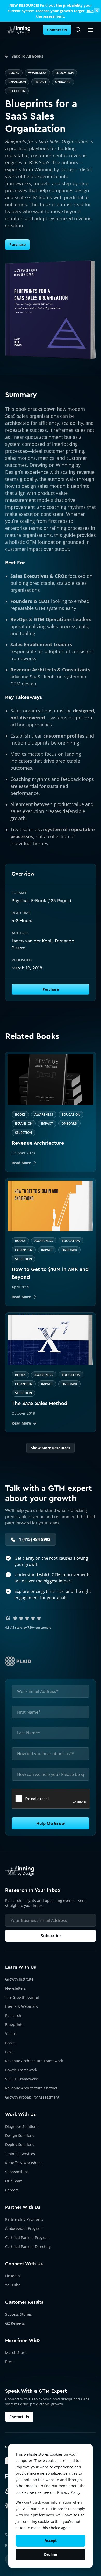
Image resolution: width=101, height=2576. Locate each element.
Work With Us (20, 2114)
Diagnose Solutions (22, 2126)
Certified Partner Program (27, 2237)
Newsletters (16, 1988)
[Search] (78, 30)
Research (13, 2015)
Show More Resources (51, 1448)
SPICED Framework (21, 2079)
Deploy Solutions (20, 2145)
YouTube (13, 2285)
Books (10, 2043)
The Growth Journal (22, 1997)
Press (10, 2362)
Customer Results (24, 2302)
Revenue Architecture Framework (34, 2061)
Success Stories (19, 2314)
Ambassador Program (24, 2228)
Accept (51, 2540)
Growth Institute (19, 1979)
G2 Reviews (15, 2323)
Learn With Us (21, 1967)
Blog (9, 2052)
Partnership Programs (24, 2219)
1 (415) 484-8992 (35, 1539)
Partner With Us (23, 2207)
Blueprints (14, 2025)
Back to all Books (27, 56)
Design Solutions (20, 2136)
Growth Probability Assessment (32, 2097)
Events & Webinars (21, 2006)
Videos (11, 2034)
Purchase (17, 244)
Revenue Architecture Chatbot (31, 2088)
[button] (91, 30)
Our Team (14, 2181)
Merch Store (16, 2353)
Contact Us (57, 30)
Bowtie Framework (21, 2070)
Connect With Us (24, 2264)
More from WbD (22, 2341)
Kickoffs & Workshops (24, 2163)
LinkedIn (13, 2276)
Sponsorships (17, 2172)
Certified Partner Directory (28, 2247)
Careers (12, 2190)
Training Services (20, 2154)
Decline (51, 2554)
